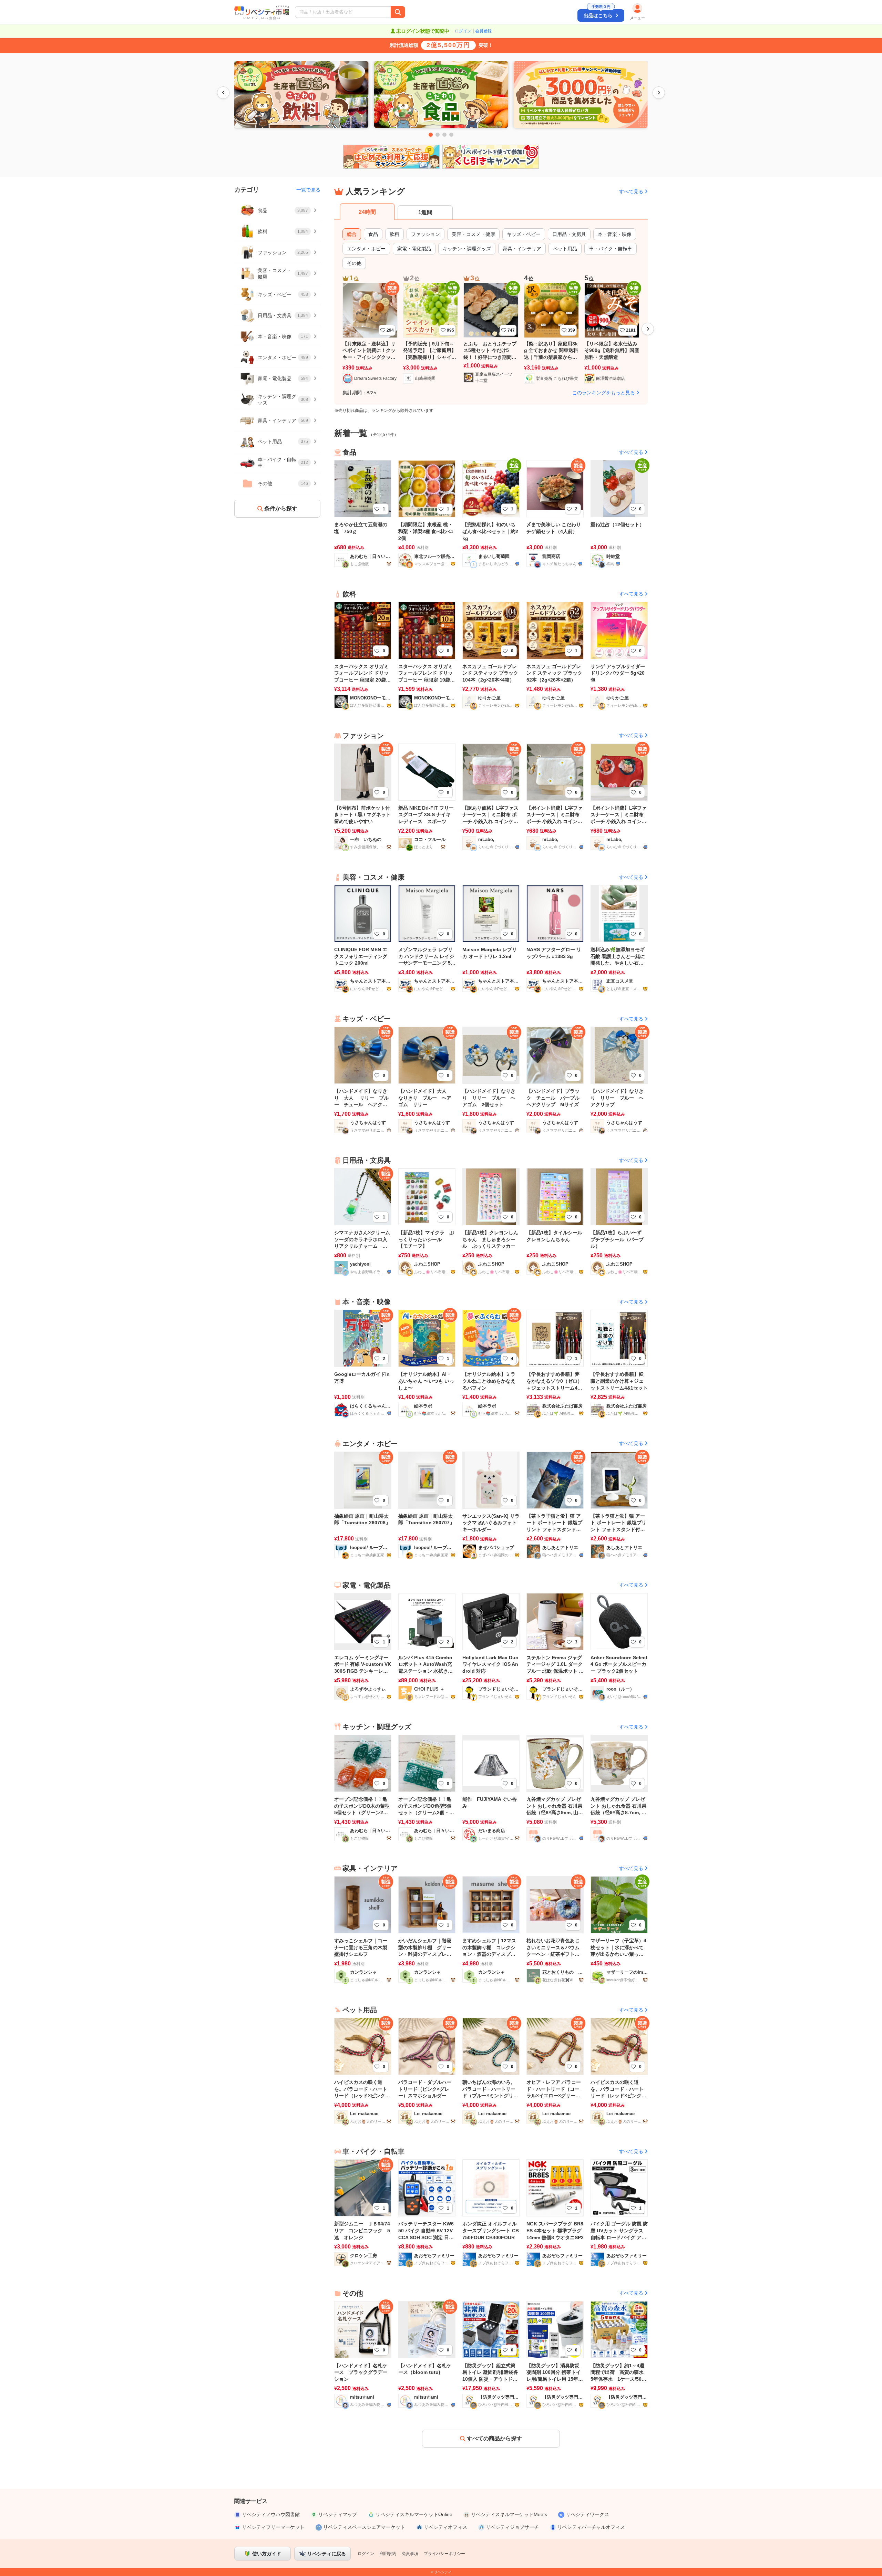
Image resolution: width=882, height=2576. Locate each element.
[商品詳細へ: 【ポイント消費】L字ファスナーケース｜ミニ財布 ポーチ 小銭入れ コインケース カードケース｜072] (555, 796)
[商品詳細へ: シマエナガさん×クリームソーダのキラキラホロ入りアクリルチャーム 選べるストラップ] (363, 1221)
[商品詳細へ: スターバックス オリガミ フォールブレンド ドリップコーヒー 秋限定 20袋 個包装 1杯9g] (363, 655)
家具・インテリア (522, 249)
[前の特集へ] (223, 93)
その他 (354, 263)
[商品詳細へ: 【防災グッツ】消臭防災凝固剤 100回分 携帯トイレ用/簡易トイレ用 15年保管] (555, 2354)
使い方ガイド (267, 2554)
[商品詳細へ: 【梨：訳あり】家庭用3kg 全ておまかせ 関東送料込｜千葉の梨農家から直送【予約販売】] (552, 334)
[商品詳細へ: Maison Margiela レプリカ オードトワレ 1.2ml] (491, 938)
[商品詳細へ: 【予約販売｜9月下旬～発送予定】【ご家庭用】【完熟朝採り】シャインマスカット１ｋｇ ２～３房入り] (431, 334)
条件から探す (281, 508)
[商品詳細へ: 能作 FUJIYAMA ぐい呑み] (491, 1788)
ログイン (463, 31)
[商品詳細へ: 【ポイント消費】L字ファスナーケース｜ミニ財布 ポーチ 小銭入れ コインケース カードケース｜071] (619, 796)
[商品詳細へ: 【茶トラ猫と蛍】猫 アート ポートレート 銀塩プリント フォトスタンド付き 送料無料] (619, 1504)
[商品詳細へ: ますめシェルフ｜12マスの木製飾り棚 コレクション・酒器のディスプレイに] (491, 1929)
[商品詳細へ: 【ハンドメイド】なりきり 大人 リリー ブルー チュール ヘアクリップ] (363, 1079)
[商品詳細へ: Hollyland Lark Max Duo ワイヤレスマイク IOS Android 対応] (491, 1646)
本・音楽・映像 (615, 234)
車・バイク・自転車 (611, 249)
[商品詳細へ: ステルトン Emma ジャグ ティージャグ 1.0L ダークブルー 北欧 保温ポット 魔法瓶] (555, 1646)
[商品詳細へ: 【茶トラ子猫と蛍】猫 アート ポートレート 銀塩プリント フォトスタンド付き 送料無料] (555, 1504)
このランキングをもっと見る (604, 393)
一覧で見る (308, 190)
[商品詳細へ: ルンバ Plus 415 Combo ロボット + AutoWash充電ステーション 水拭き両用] (427, 1646)
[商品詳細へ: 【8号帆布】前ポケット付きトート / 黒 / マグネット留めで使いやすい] (363, 796)
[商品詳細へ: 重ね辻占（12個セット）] (619, 513)
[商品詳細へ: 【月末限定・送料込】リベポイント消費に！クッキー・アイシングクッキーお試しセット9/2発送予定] (370, 334)
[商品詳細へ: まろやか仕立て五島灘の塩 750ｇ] (363, 513)
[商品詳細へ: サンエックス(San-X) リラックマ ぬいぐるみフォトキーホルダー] (491, 1504)
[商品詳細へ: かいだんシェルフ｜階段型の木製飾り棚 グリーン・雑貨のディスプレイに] (427, 1929)
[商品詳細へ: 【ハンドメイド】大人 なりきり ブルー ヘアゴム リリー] (427, 1079)
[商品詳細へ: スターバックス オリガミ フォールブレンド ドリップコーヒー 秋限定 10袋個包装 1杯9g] (427, 655)
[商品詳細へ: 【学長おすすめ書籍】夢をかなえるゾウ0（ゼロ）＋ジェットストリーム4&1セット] (555, 1363)
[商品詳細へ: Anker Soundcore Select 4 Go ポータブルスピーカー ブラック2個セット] (619, 1646)
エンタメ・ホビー (366, 249)
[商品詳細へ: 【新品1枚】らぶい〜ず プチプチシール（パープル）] (619, 1221)
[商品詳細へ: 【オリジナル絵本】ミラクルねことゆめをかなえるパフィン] (491, 1363)
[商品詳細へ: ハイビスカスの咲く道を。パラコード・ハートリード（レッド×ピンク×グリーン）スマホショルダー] (363, 2071)
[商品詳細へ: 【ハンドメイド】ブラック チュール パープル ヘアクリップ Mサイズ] (555, 1079)
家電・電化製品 (414, 249)
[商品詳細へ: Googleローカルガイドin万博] (363, 1363)
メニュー (637, 18)
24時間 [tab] (367, 212)
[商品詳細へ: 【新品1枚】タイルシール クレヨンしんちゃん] (555, 1221)
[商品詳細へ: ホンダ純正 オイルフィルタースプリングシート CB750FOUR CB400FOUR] (491, 2212)
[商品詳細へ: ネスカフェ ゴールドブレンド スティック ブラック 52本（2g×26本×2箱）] (555, 655)
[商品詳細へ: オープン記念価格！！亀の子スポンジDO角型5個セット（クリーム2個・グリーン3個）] (427, 1788)
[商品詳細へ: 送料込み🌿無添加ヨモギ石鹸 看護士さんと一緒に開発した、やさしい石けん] (619, 938)
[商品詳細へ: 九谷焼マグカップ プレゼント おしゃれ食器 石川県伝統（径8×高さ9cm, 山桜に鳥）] (555, 1788)
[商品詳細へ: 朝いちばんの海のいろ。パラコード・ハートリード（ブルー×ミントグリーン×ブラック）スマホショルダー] (491, 2071)
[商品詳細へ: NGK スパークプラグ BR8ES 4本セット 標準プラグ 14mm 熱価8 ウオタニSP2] (555, 2212)
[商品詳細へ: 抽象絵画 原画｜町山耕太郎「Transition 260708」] (363, 1504)
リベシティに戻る (327, 2554)
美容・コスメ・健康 (473, 234)
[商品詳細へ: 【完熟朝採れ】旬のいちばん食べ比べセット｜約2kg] (491, 513)
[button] (385, 12)
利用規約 (388, 2554)
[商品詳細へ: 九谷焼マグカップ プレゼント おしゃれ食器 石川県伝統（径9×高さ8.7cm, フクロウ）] (619, 1788)
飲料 (394, 234)
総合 (352, 234)
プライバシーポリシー (444, 2554)
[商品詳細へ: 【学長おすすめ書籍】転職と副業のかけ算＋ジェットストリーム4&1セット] (619, 1363)
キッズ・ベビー (524, 234)
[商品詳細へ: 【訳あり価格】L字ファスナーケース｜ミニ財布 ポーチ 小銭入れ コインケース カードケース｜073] (491, 796)
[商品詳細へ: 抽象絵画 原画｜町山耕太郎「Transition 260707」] (427, 1504)
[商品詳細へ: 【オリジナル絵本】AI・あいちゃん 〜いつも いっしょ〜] (427, 1363)
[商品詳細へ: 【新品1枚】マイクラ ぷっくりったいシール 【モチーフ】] (427, 1221)
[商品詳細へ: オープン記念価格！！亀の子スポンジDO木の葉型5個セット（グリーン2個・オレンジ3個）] (363, 1788)
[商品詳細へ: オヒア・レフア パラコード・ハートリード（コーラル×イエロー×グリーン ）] (555, 2071)
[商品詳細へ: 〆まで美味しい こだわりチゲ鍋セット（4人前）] (555, 513)
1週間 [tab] (425, 212)
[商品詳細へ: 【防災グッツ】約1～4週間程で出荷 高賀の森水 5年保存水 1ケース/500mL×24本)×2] (619, 2354)
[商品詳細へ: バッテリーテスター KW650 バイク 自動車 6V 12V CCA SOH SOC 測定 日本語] (427, 2212)
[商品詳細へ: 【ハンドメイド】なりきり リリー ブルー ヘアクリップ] (619, 1079)
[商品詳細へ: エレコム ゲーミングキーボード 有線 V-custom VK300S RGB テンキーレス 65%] (363, 1646)
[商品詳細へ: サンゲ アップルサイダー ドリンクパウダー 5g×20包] (619, 655)
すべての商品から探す (494, 2438)
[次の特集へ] (659, 93)
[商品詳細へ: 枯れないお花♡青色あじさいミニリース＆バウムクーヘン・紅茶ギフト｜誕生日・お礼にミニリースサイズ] (555, 1929)
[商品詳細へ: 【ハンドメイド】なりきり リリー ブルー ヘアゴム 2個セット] (491, 1079)
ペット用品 (565, 249)
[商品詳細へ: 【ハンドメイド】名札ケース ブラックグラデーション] (363, 2354)
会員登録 (483, 31)
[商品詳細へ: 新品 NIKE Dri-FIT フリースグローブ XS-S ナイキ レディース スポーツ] (427, 796)
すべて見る (631, 191)
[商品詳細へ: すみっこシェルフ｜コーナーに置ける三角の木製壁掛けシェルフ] (363, 1929)
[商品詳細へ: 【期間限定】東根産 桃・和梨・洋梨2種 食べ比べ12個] (427, 513)
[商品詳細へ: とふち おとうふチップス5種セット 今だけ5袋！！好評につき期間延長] (491, 334)
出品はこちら (598, 14)
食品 (373, 234)
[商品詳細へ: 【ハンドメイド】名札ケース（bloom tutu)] (427, 2354)
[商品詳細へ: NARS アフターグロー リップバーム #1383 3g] (555, 938)
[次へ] (648, 329)
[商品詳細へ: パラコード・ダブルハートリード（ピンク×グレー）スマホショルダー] (427, 2071)
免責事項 (410, 2554)
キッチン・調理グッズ (467, 249)
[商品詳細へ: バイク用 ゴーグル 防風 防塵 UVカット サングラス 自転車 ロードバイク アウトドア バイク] (619, 2212)
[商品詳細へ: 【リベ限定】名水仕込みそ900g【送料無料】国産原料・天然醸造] (612, 334)
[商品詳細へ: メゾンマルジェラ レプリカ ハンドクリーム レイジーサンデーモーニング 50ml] (427, 938)
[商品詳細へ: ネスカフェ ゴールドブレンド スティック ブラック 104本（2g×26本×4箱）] (491, 655)
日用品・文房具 (569, 234)
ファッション (425, 234)
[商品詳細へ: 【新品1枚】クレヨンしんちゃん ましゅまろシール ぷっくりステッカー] (491, 1221)
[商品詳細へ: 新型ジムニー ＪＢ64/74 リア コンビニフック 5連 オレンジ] (363, 2212)
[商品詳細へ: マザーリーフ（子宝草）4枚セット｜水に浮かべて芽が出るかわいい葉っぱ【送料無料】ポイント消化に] (619, 1929)
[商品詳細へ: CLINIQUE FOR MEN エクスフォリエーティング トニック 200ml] (363, 938)
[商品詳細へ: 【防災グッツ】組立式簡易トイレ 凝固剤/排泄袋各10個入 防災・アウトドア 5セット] (491, 2354)
